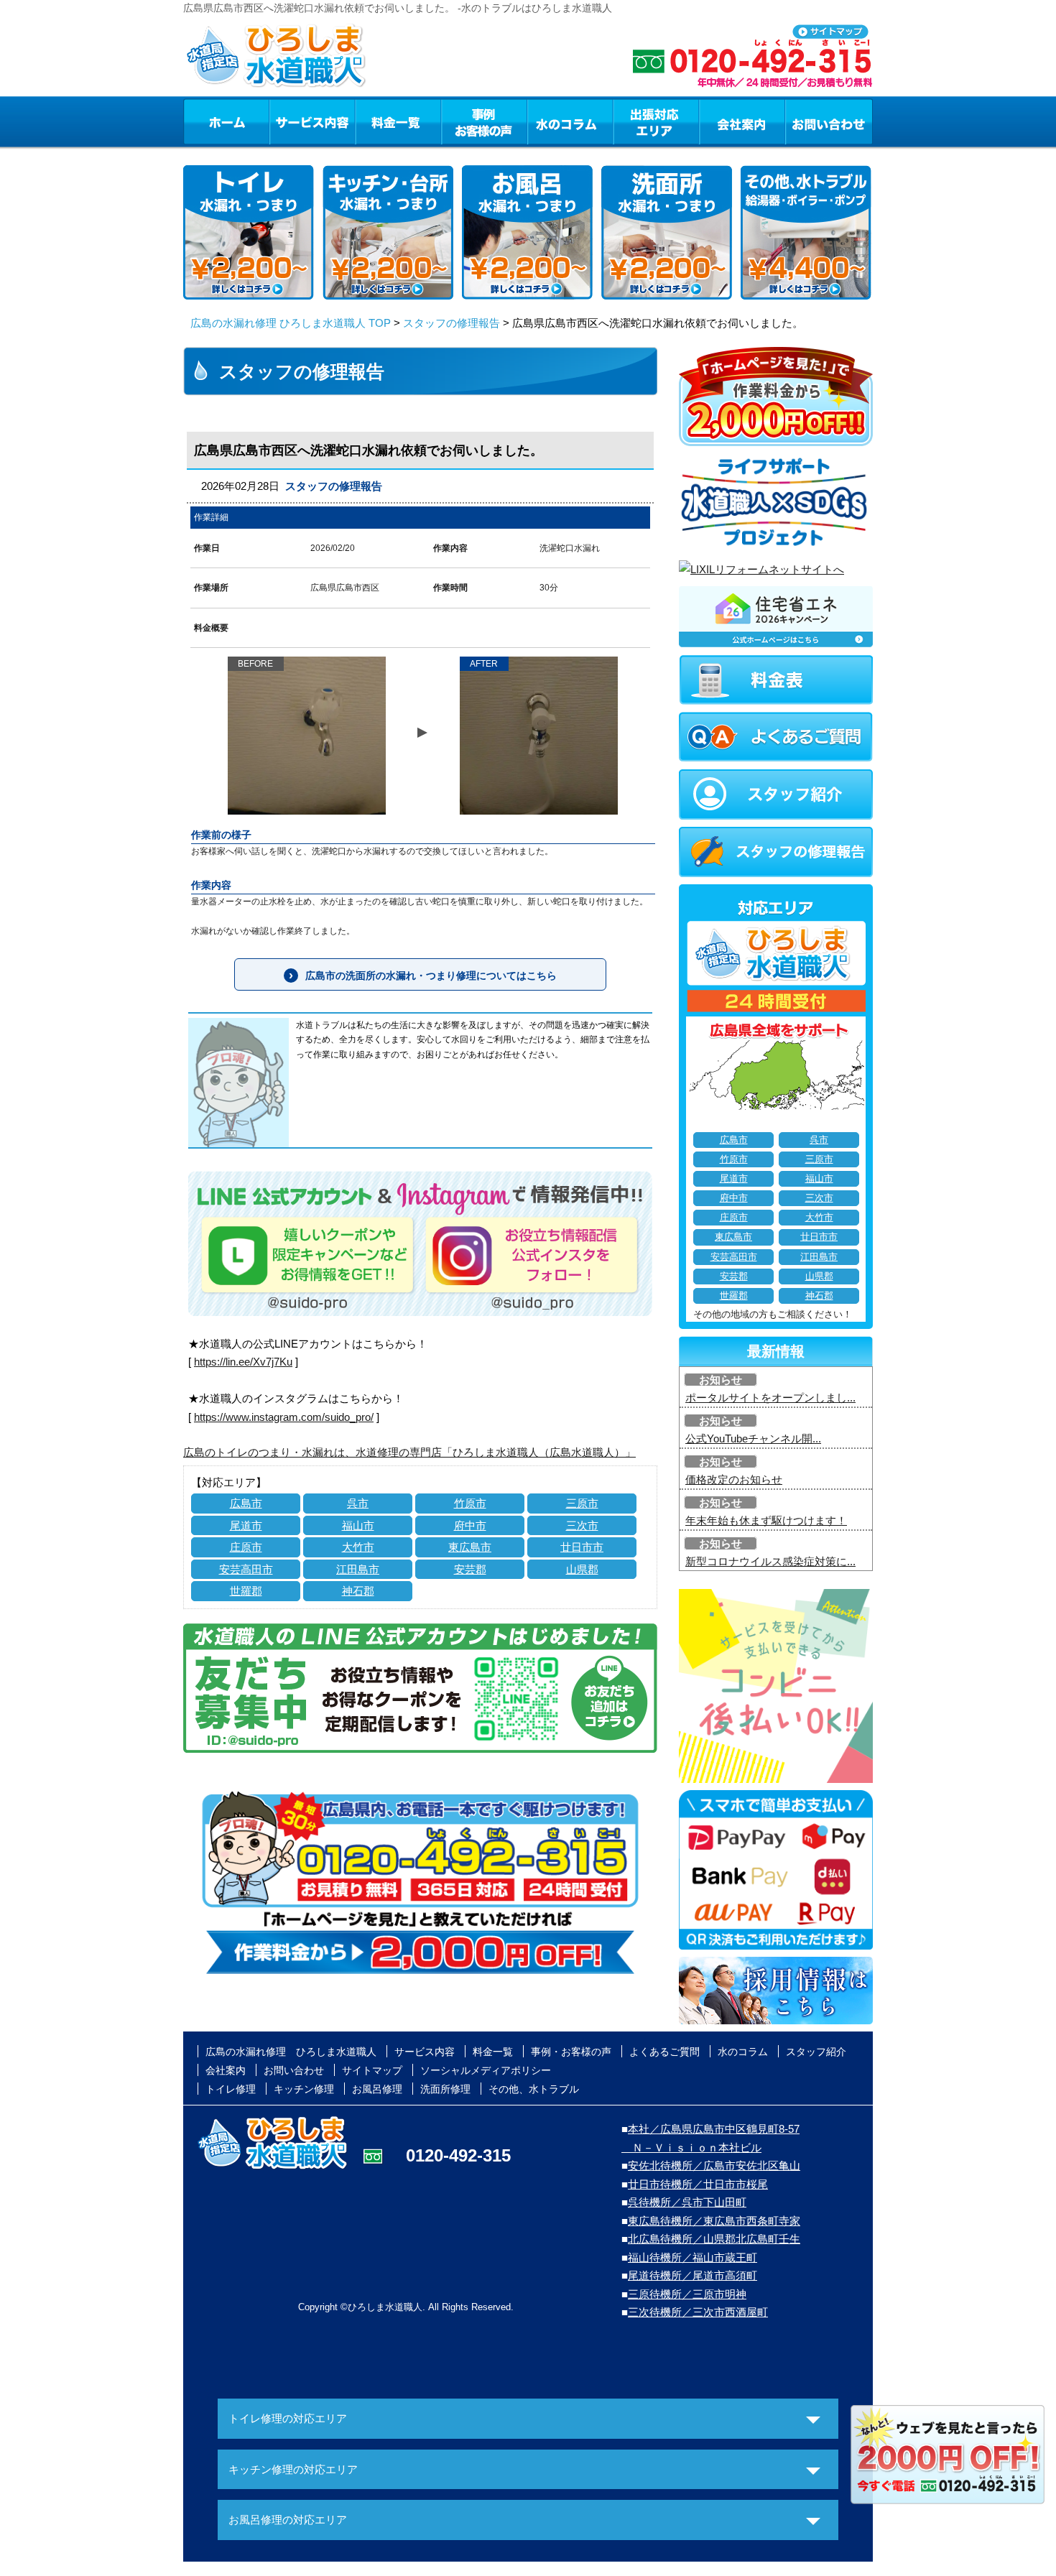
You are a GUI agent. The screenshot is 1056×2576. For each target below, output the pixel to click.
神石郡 (358, 1591)
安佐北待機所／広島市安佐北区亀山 (714, 2165)
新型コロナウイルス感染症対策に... (770, 1561)
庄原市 (246, 1547)
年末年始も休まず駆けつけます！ (766, 1520)
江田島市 (358, 1569)
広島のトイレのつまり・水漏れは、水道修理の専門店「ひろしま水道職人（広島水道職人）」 (409, 1452)
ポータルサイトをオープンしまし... (770, 1398)
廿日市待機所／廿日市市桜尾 (698, 2184)
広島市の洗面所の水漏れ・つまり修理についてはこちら (431, 976)
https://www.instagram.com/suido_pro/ (284, 1417)
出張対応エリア (656, 121)
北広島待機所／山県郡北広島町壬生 (714, 2239)
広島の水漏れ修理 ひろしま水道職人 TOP (291, 323)
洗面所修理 (445, 2089)
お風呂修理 (377, 2089)
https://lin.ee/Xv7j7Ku (243, 1362)
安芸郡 (470, 1569)
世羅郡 (246, 1591)
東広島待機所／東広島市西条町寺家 (714, 2221)
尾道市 (246, 1525)
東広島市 (470, 1547)
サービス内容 (312, 121)
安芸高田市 (246, 1569)
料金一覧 (398, 121)
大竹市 (358, 1547)
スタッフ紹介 (816, 2052)
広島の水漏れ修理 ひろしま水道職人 (291, 2052)
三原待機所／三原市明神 (687, 2294)
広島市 (246, 1503)
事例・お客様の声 (484, 121)
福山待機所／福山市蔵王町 (693, 2257)
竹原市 (470, 1503)
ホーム (226, 121)
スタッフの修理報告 (451, 323)
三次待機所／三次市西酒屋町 (698, 2312)
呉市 (358, 1503)
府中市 (470, 1525)
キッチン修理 (304, 2089)
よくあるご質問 (664, 2052)
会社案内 (742, 121)
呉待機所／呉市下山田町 (687, 2202)
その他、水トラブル (534, 2089)
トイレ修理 (231, 2089)
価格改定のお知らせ (734, 1479)
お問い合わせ (829, 121)
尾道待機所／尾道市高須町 (693, 2275)
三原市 (582, 1503)
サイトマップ (372, 2070)
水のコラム (570, 121)
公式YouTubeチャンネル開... (753, 1438)
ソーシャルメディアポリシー (486, 2070)
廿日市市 (582, 1547)
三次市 (582, 1525)
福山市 (358, 1525)
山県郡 (582, 1569)
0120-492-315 (458, 2155)
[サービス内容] (286, 121)
